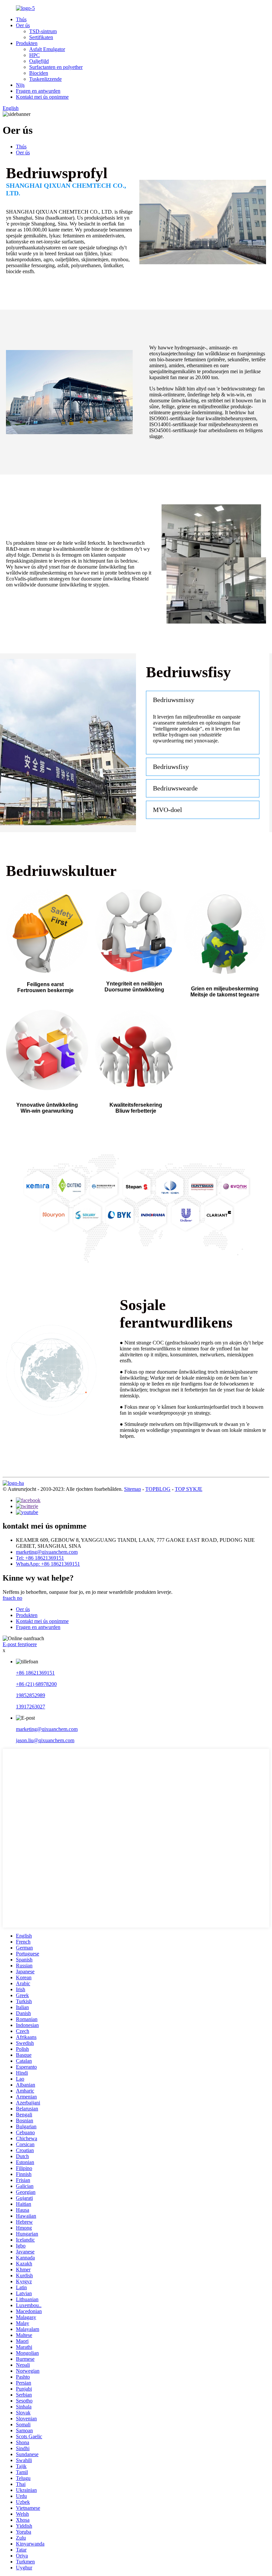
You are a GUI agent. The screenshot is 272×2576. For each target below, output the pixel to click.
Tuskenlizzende (45, 79)
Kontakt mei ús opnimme (42, 97)
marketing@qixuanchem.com (47, 1552)
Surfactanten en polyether (56, 67)
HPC (34, 55)
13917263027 (31, 1707)
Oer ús (23, 25)
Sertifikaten (41, 37)
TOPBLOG (158, 1489)
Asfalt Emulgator (47, 49)
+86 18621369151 (35, 1673)
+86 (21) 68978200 (36, 1684)
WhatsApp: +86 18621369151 (48, 1564)
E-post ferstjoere (20, 1644)
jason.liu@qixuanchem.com (45, 1740)
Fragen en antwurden (38, 91)
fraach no (12, 1598)
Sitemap (133, 1489)
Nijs (20, 85)
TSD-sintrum (43, 31)
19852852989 (31, 1695)
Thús (21, 19)
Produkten (27, 43)
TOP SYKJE (189, 1489)
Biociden (39, 73)
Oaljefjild (39, 61)
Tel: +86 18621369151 (40, 1558)
